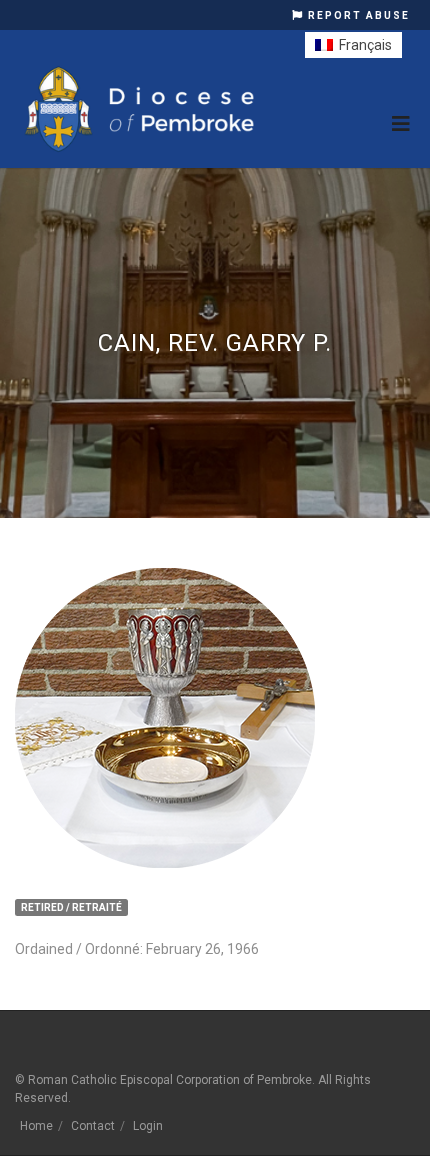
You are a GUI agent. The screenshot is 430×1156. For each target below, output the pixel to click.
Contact (93, 1126)
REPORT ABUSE (357, 15)
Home (36, 1126)
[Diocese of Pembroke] (142, 109)
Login (148, 1126)
